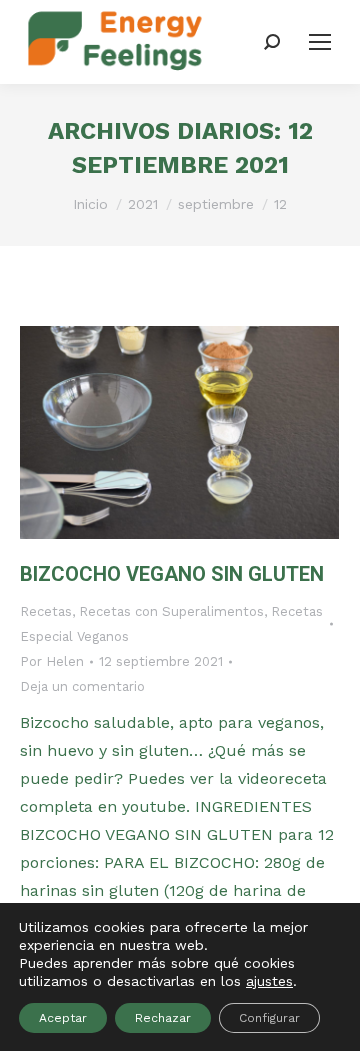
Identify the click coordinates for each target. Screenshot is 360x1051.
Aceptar (63, 1018)
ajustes (269, 981)
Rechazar (163, 1018)
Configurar (269, 1018)
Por (52, 661)
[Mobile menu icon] (320, 42)
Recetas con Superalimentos (171, 611)
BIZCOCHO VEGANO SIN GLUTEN (172, 574)
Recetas (46, 611)
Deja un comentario (82, 686)
